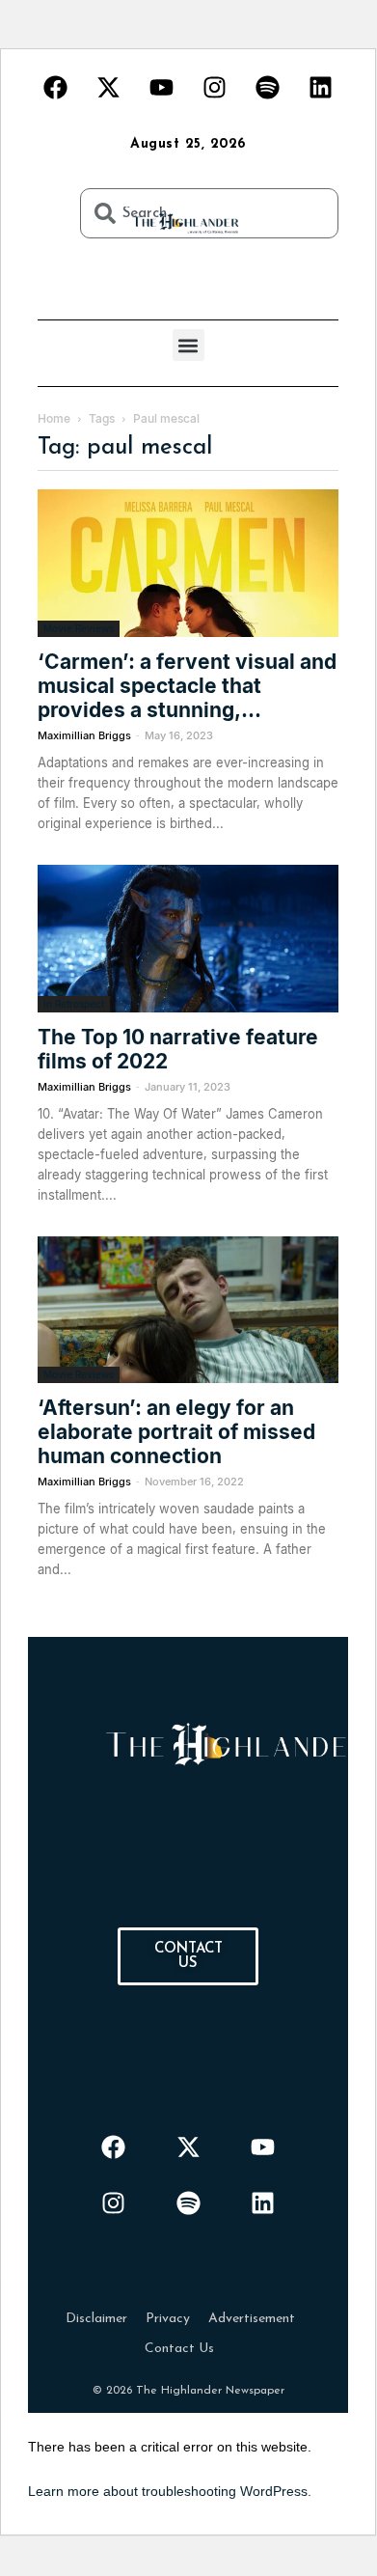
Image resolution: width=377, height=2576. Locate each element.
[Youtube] (162, 87)
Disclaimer (96, 2319)
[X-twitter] (109, 87)
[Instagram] (215, 87)
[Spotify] (268, 87)
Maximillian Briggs (84, 735)
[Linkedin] (321, 87)
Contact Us (179, 2349)
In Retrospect (74, 1004)
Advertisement (252, 2319)
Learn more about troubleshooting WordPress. (170, 2491)
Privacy (168, 2319)
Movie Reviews (79, 628)
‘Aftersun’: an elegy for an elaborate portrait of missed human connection (176, 1432)
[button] (188, 345)
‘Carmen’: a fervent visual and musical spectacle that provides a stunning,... (187, 686)
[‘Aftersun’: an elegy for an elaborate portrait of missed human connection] (188, 1310)
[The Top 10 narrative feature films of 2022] (188, 939)
